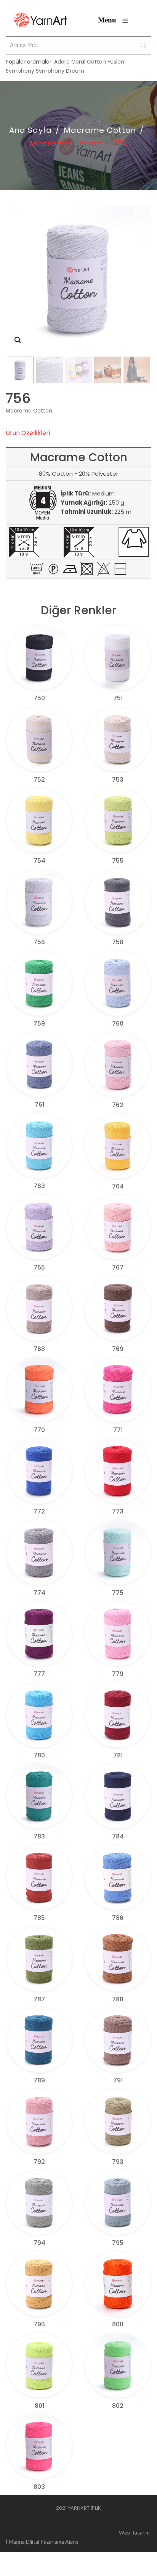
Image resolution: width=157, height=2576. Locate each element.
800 (118, 2324)
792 (39, 2162)
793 (118, 2162)
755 (118, 861)
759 (39, 1024)
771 (118, 1430)
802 (118, 2406)
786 (118, 1918)
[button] (18, 340)
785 (39, 1918)
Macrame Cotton (100, 130)
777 (39, 1674)
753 (118, 780)
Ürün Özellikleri (28, 433)
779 (118, 1674)
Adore (62, 62)
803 (39, 2487)
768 (39, 1349)
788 (118, 1999)
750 (39, 698)
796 (39, 2324)
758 (118, 942)
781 (118, 1755)
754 (39, 861)
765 (39, 1267)
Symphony (20, 71)
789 (39, 2080)
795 (118, 2243)
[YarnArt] (40, 20)
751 (118, 698)
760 (118, 1024)
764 (118, 1186)
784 (118, 1836)
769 (118, 1349)
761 (39, 1105)
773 (118, 1511)
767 (118, 1267)
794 (39, 2243)
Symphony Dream (60, 71)
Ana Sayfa (30, 130)
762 (118, 1105)
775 (118, 1593)
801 (39, 2406)
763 (39, 1186)
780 (39, 1755)
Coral (78, 62)
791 (118, 2080)
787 (39, 1999)
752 (39, 780)
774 (39, 1593)
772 (39, 1511)
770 (39, 1430)
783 (39, 1836)
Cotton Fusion (106, 62)
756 (39, 942)
